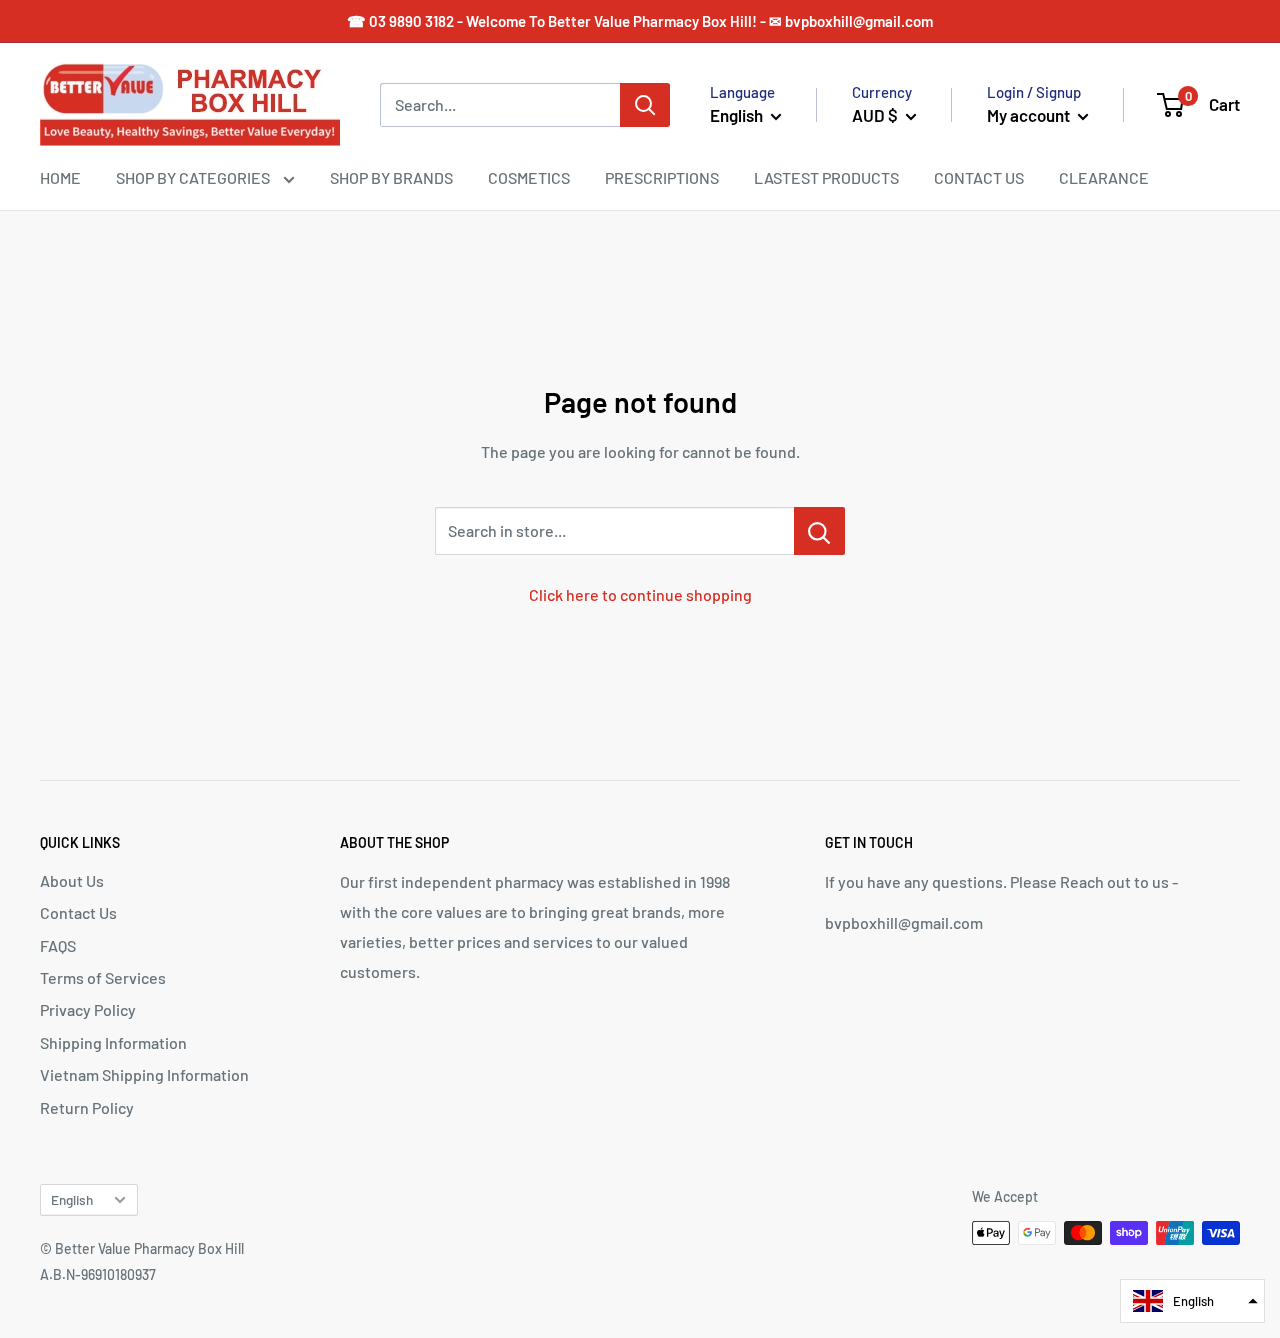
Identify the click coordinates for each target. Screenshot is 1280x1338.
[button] (1192, 1301)
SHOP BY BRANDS (391, 177)
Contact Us (78, 912)
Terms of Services (103, 977)
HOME (60, 177)
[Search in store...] (819, 531)
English (72, 1199)
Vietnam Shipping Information (144, 1074)
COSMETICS (529, 177)
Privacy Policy (88, 1009)
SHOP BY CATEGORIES (194, 177)
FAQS (58, 945)
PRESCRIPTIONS (662, 177)
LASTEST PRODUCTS (826, 177)
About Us (72, 880)
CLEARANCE (1104, 177)
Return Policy (87, 1107)
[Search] (645, 105)
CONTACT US (979, 177)
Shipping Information (113, 1042)
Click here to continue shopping (640, 594)
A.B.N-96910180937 (98, 1274)
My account (1030, 115)
